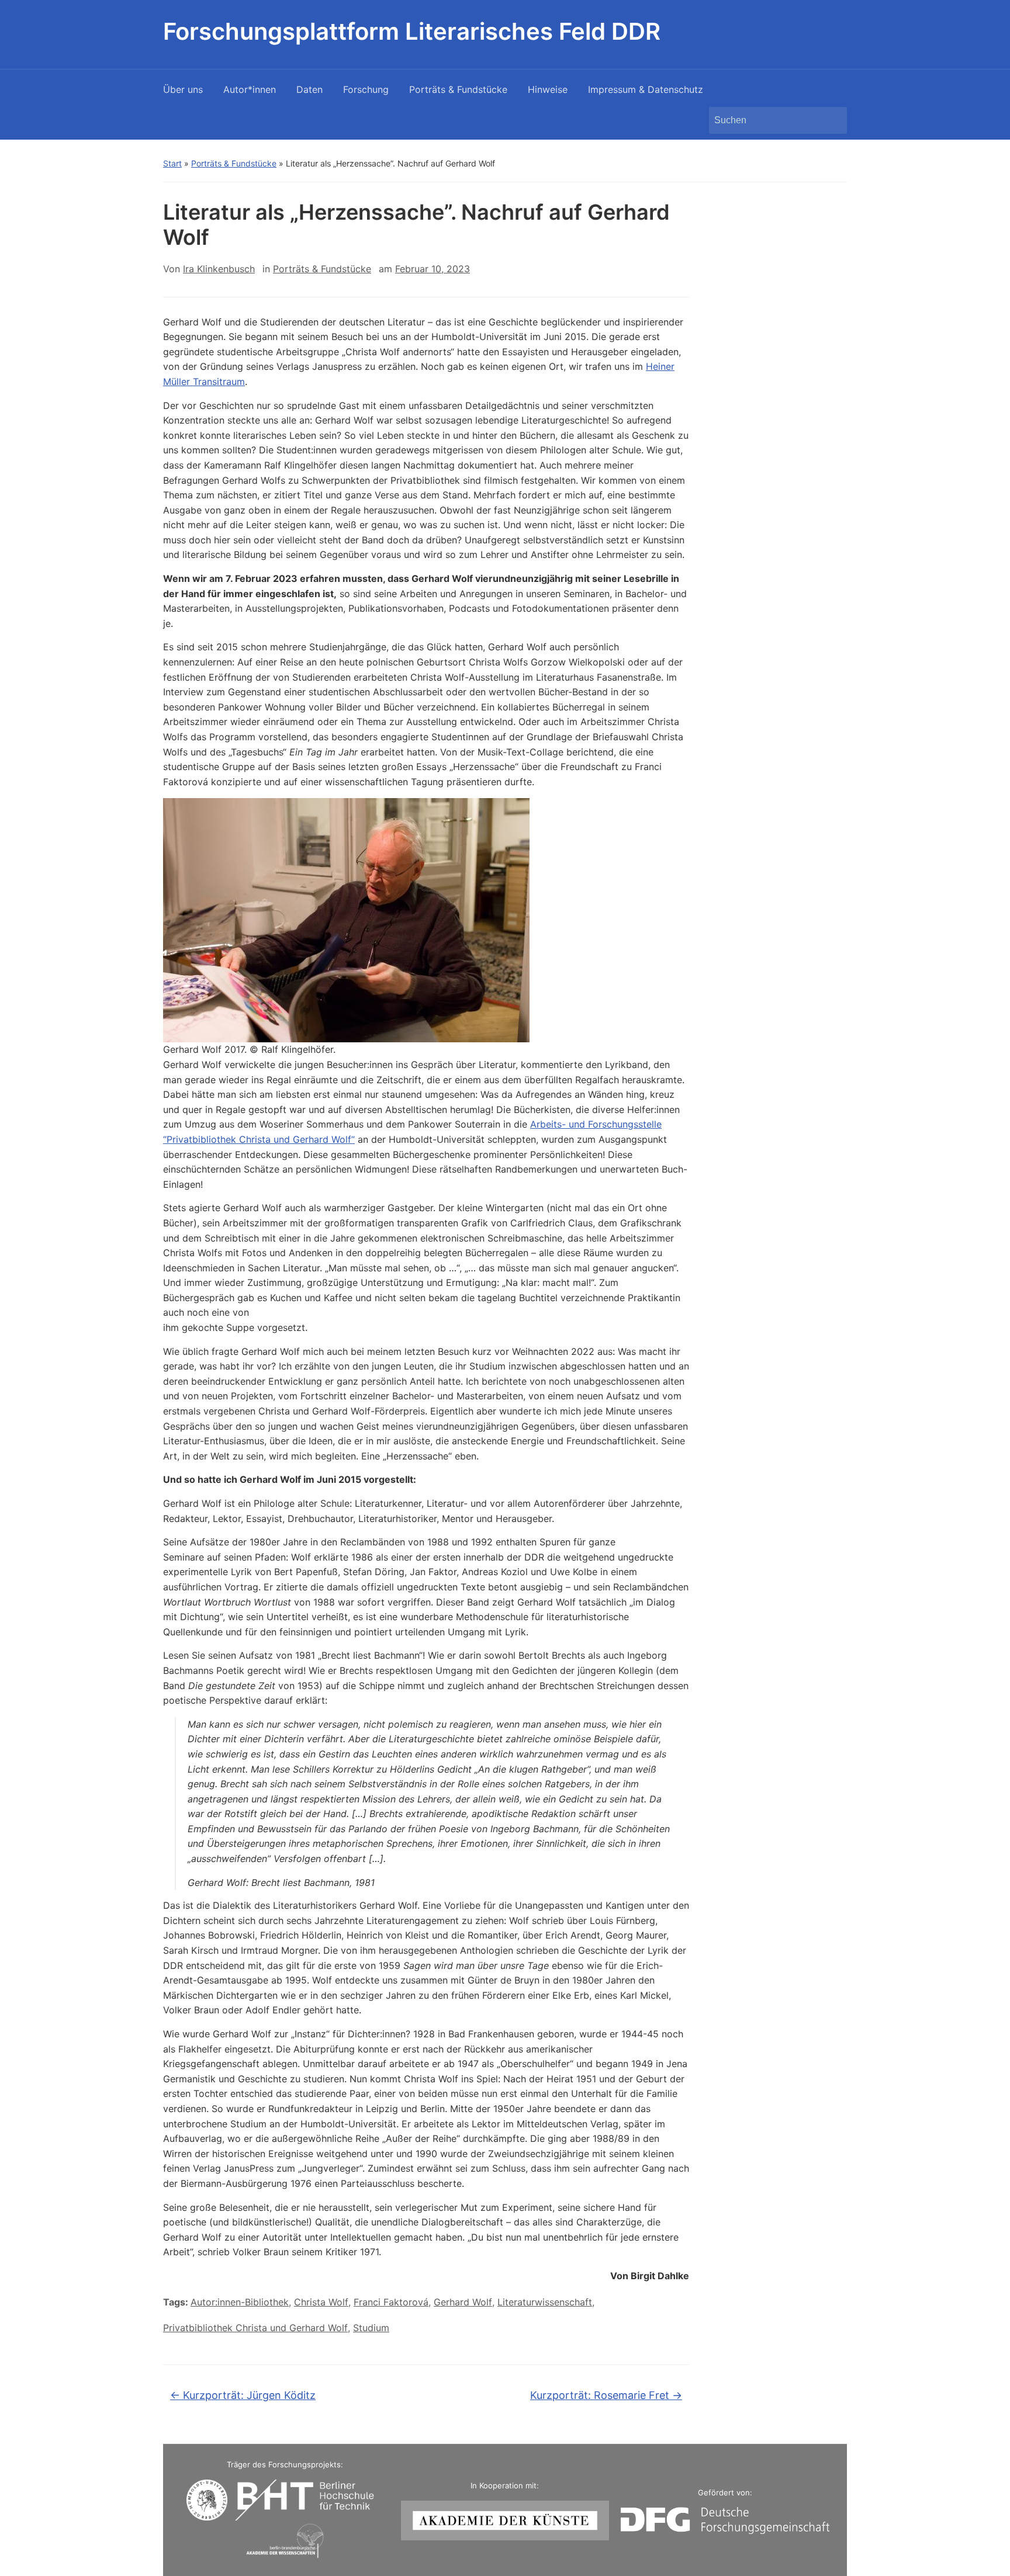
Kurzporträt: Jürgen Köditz (243, 2395)
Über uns (183, 89)
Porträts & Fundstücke (458, 89)
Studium (371, 2328)
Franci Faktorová (391, 2302)
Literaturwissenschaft (545, 2302)
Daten (309, 89)
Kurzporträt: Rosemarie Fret (606, 2395)
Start (172, 163)
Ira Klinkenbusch (219, 269)
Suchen (832, 120)
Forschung (366, 89)
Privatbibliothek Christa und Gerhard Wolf (255, 2328)
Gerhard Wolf (463, 2302)
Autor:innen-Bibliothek (240, 2302)
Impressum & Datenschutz (646, 89)
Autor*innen (250, 89)
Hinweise (548, 89)
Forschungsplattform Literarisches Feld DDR (412, 31)
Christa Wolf (321, 2302)
